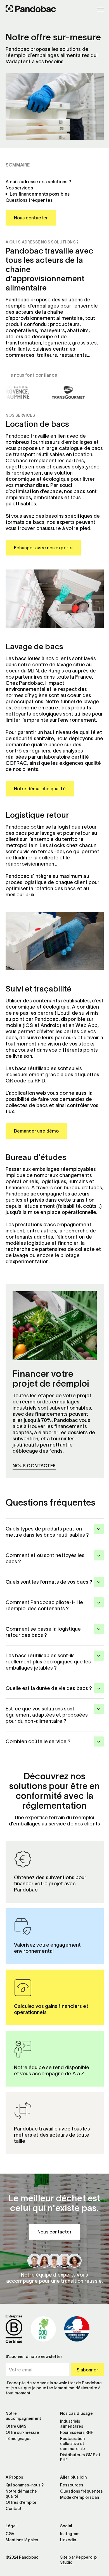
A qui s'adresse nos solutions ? (39, 182)
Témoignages (19, 2439)
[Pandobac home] (31, 10)
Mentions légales (22, 2540)
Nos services (19, 188)
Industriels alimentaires (72, 2424)
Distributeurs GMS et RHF (80, 2457)
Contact (14, 2509)
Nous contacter (31, 218)
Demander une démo (36, 1131)
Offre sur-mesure (22, 2432)
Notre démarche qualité (40, 789)
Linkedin (68, 2540)
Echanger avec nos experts (43, 548)
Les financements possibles (40, 194)
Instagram (70, 2534)
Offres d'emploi (21, 2502)
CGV (10, 2534)
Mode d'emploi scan (80, 2497)
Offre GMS (16, 2426)
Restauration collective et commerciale (73, 2444)
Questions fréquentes (29, 200)
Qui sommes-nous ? (25, 2485)
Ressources (72, 2485)
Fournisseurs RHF (77, 2432)
